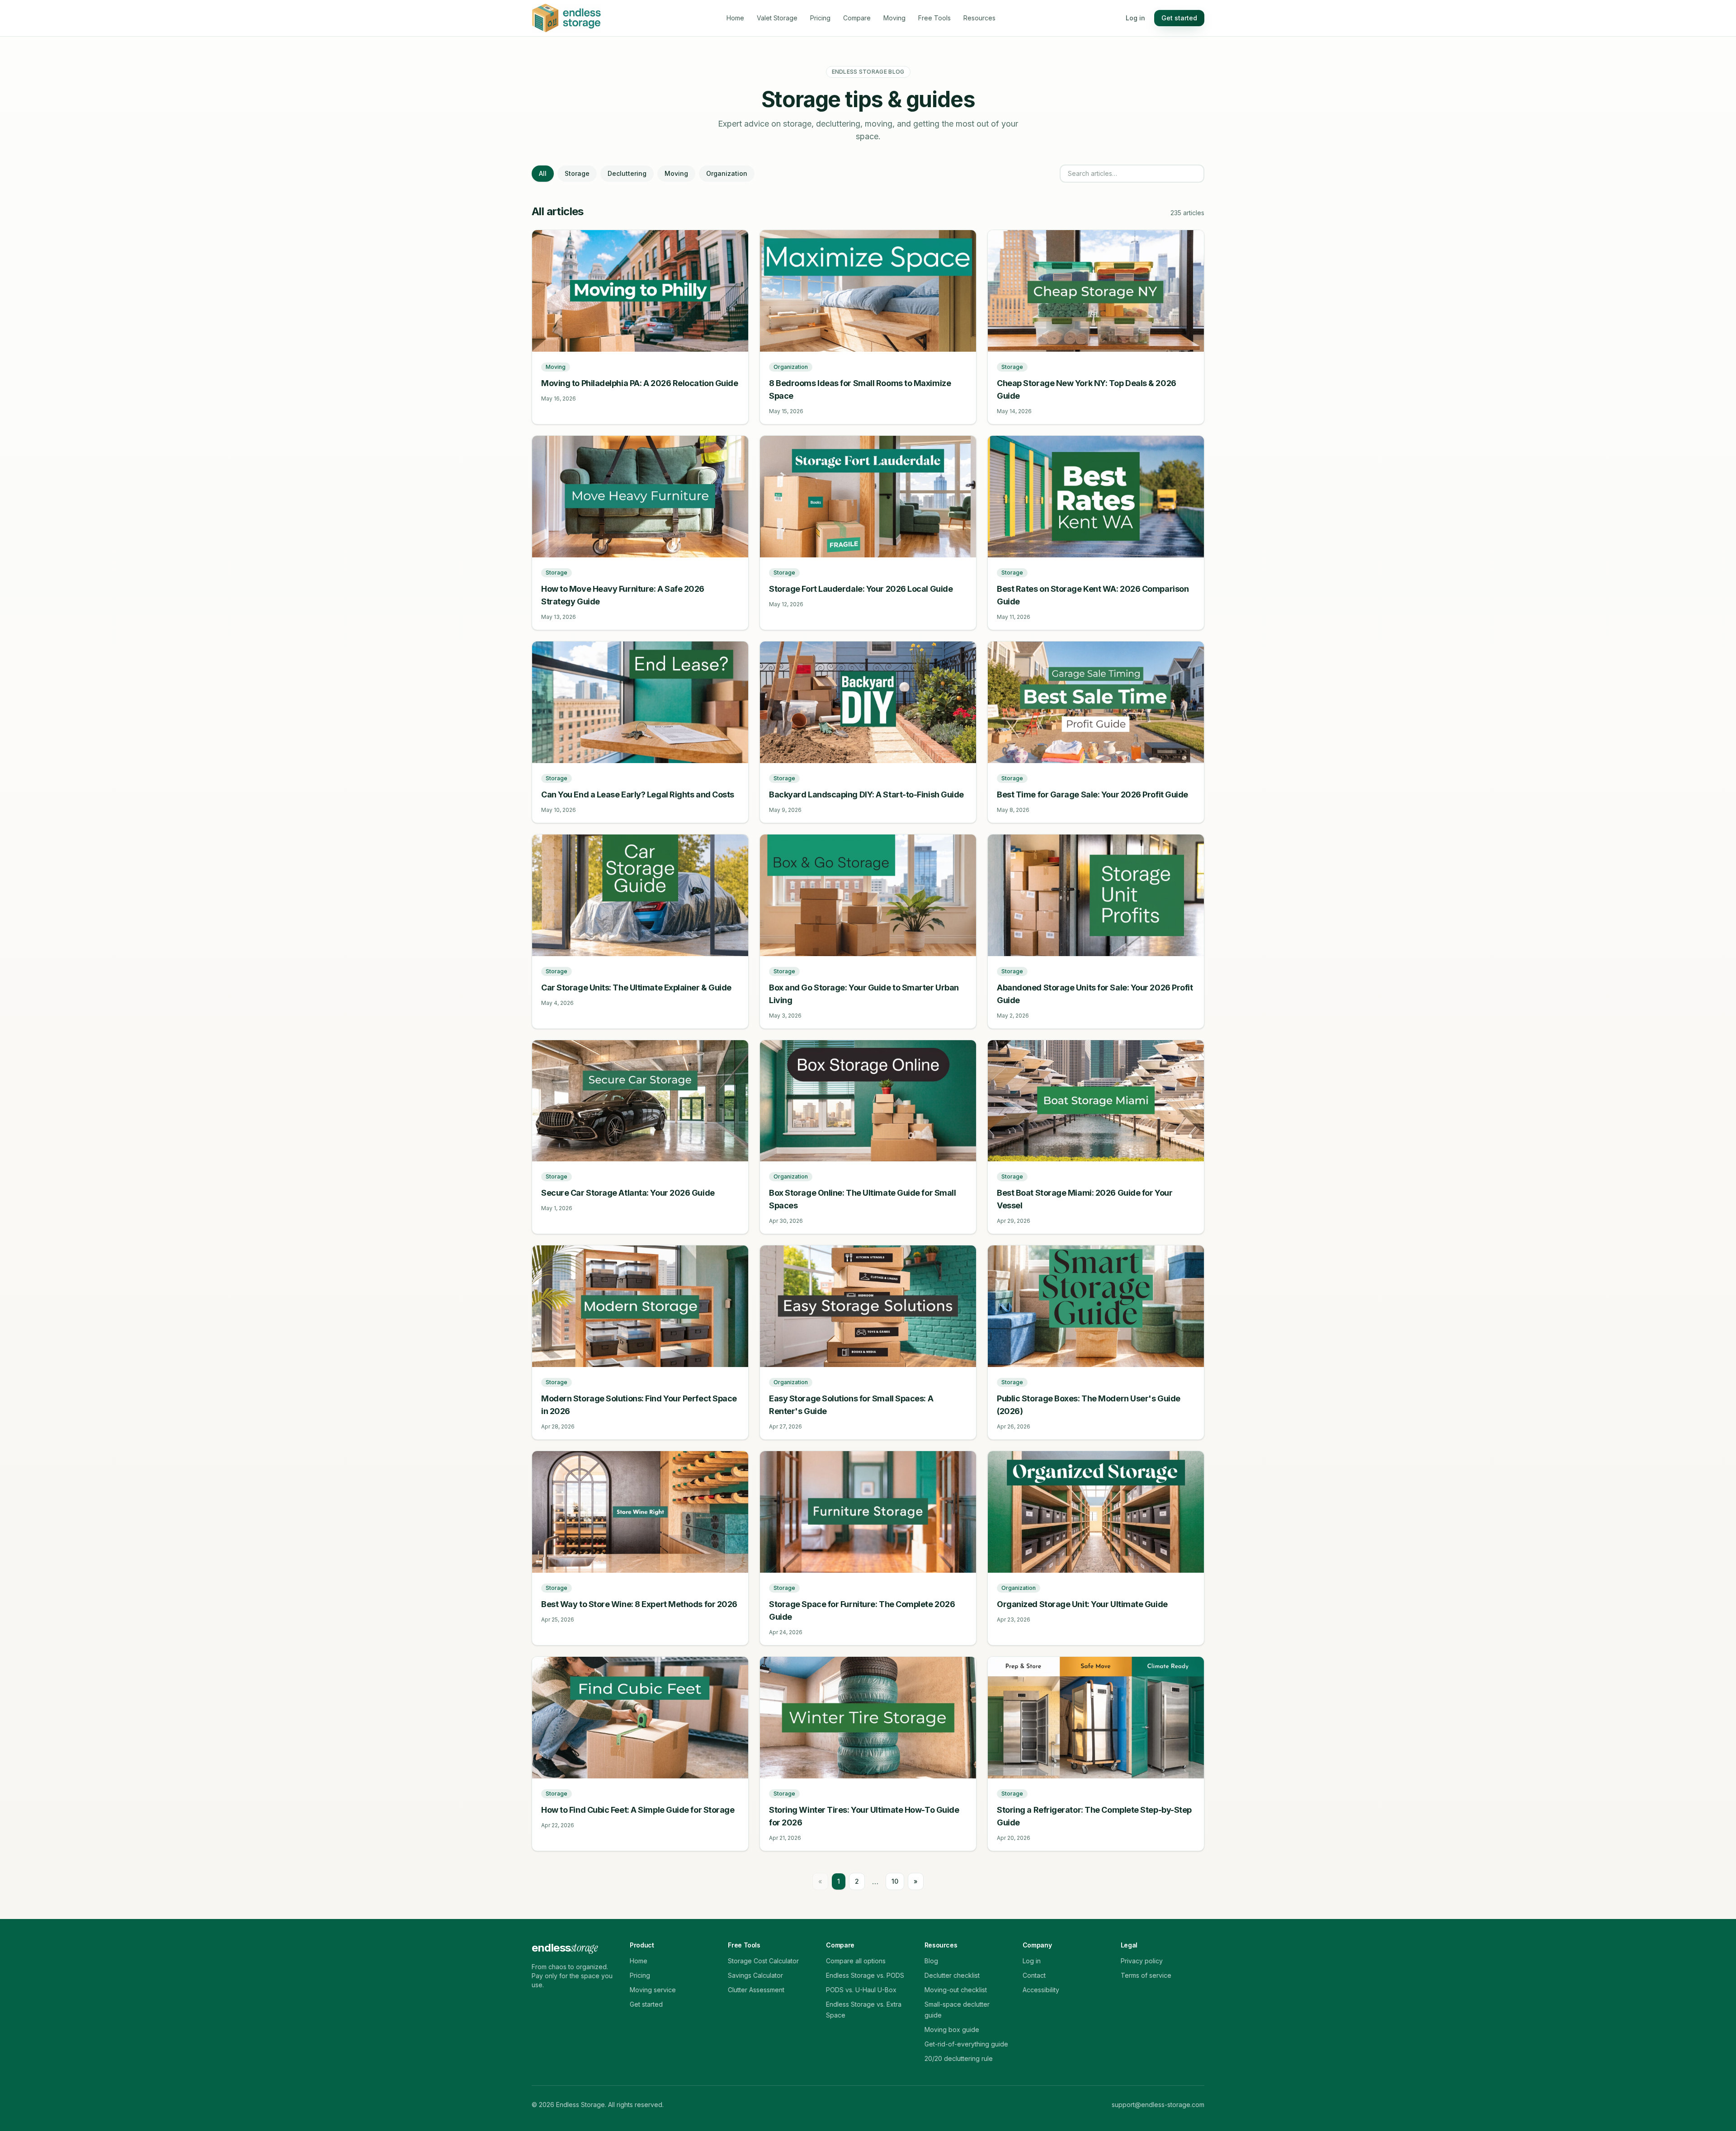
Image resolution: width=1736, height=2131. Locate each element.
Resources (979, 18)
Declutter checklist (952, 1975)
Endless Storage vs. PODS (865, 1975)
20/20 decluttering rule (959, 2058)
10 (895, 1881)
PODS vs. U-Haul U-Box (861, 1990)
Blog (931, 1961)
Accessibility (1041, 1990)
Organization (727, 173)
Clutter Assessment (756, 1990)
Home (735, 18)
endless (564, 1948)
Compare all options (856, 1961)
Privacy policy (1142, 1961)
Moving (894, 18)
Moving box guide (952, 2030)
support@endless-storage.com (1158, 2105)
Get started (1179, 18)
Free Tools (934, 18)
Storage (577, 173)
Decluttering (627, 173)
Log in (1135, 18)
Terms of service (1146, 1975)
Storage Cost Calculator (763, 1961)
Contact (1034, 1975)
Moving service (653, 1990)
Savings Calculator (755, 1975)
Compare (857, 18)
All (543, 173)
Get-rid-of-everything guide (966, 2044)
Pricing (820, 18)
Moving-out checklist (956, 1990)
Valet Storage (777, 18)
